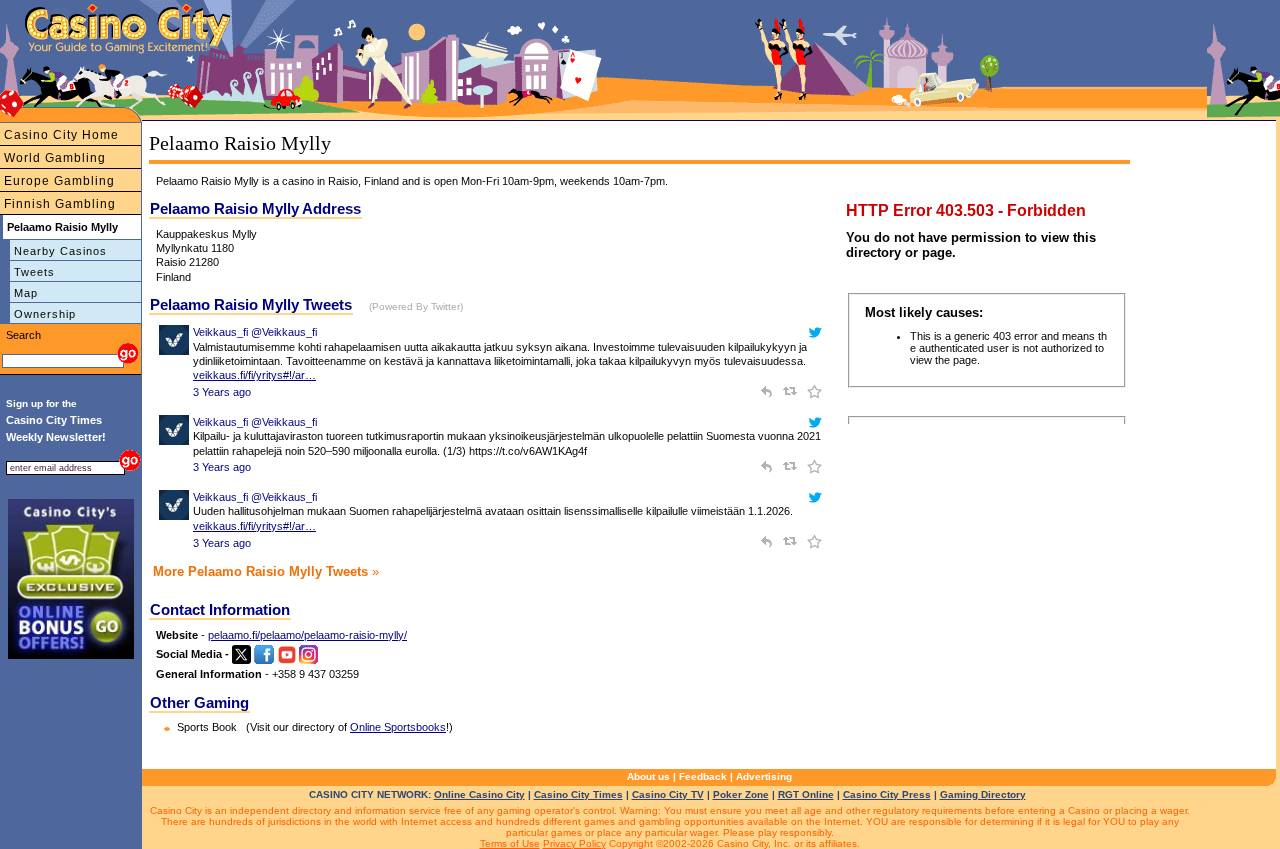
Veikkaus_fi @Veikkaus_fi (255, 332)
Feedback (703, 776)
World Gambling (55, 158)
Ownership (45, 314)
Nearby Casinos (60, 251)
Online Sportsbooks (398, 727)
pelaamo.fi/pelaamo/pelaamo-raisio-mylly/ (307, 635)
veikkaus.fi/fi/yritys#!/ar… (254, 375)
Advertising (764, 776)
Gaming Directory (983, 794)
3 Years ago (222, 392)
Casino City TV (668, 794)
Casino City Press (887, 794)
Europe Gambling (59, 181)
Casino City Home (61, 135)
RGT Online (806, 794)
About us (648, 776)
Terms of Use (510, 843)
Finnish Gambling (60, 204)
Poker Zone (741, 794)
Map (26, 293)
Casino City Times (578, 794)
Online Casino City (479, 794)
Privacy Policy (574, 843)
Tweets (34, 272)
